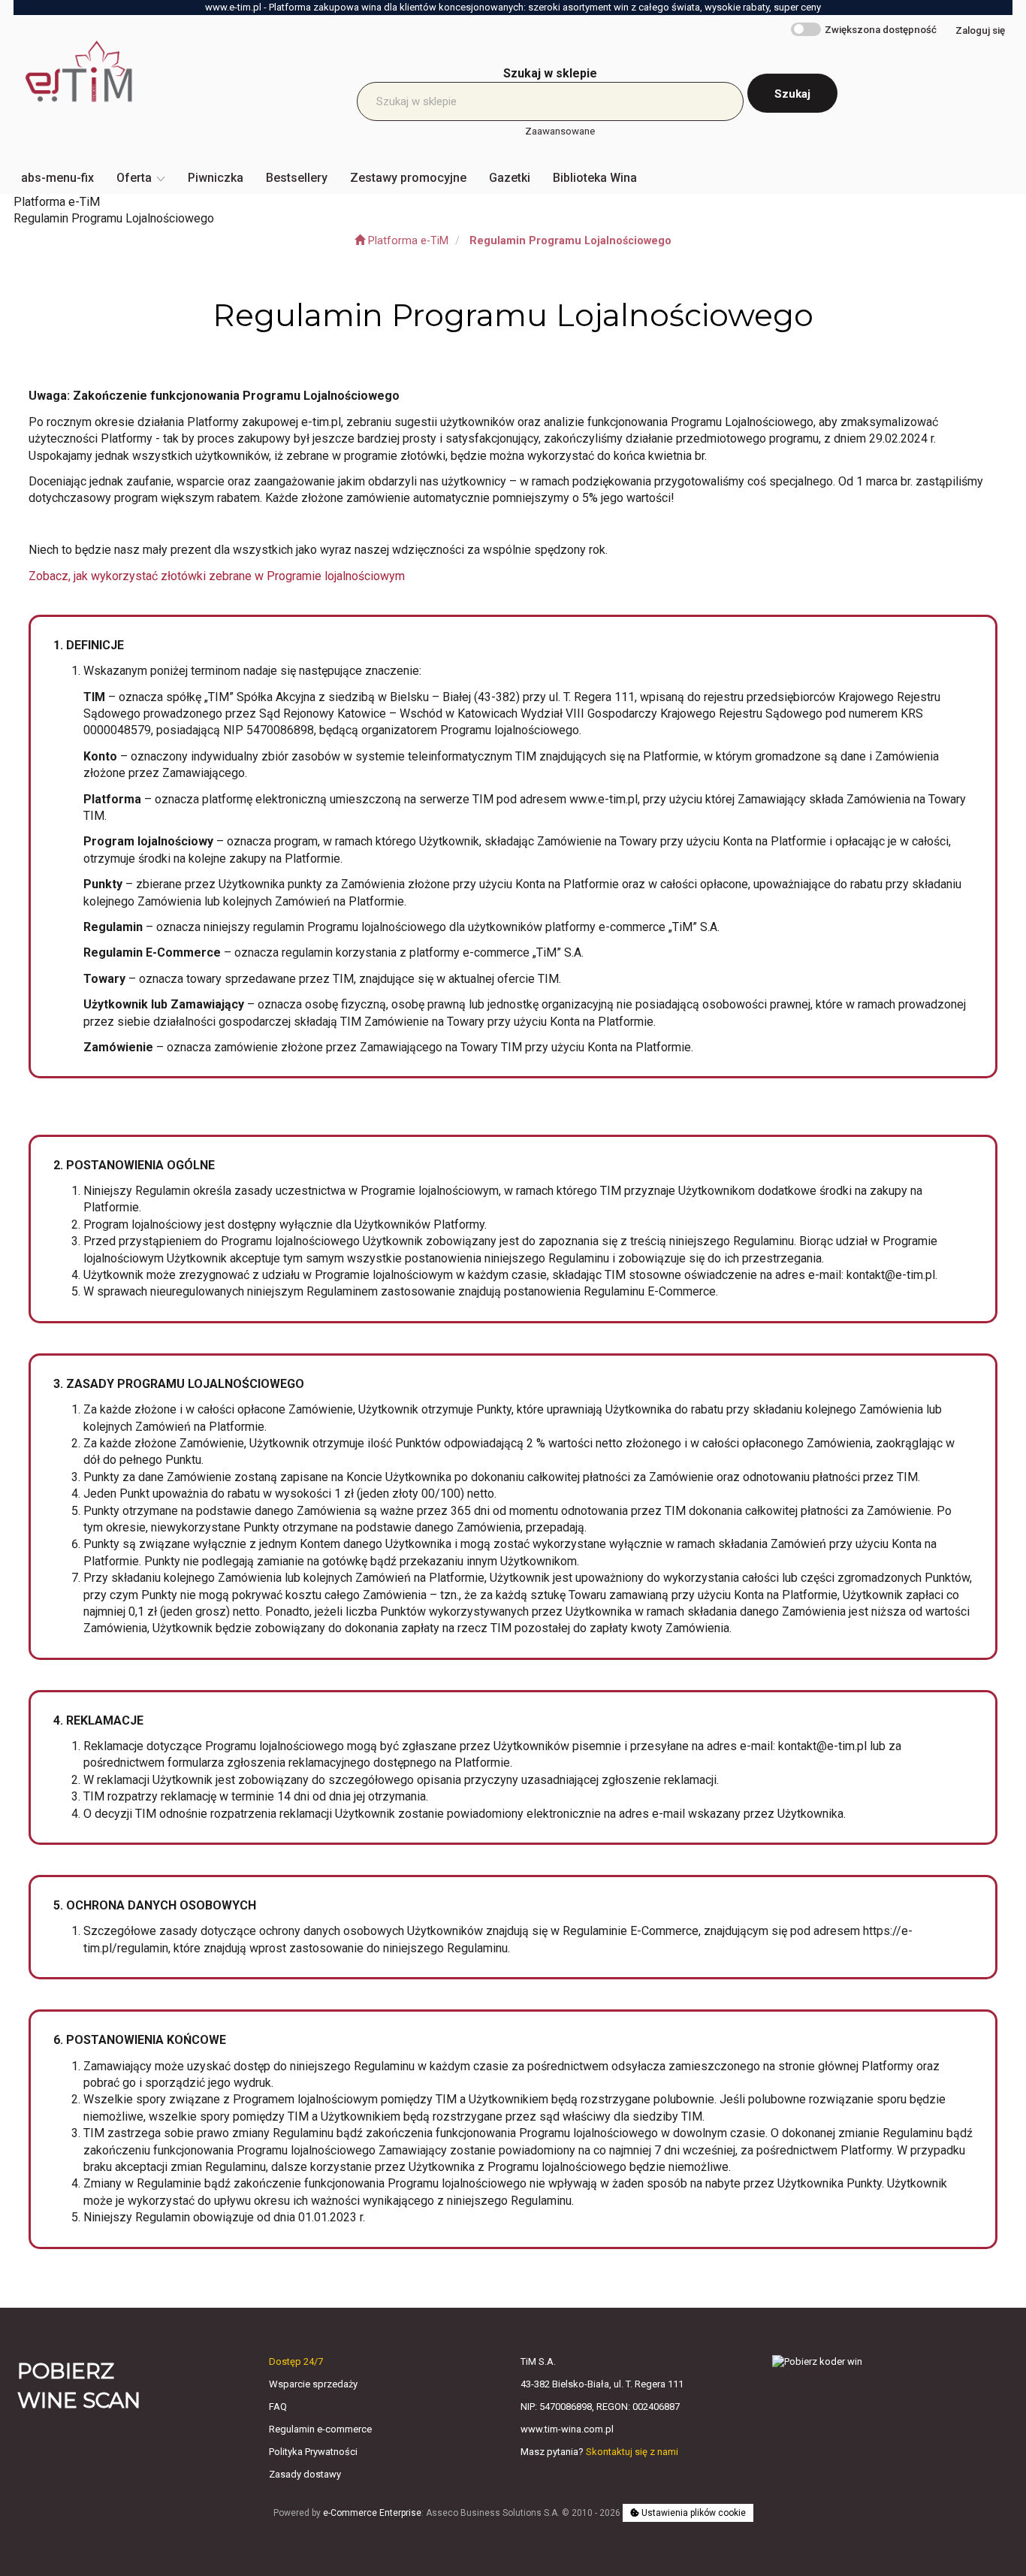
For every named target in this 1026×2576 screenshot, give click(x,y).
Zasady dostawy (305, 2474)
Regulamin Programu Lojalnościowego (570, 241)
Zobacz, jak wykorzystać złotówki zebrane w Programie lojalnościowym (217, 576)
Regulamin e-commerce (320, 2429)
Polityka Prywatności (313, 2452)
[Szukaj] (792, 93)
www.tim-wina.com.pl (567, 2429)
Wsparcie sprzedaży (313, 2384)
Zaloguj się (980, 30)
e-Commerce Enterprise (372, 2513)
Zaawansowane (560, 131)
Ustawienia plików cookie (693, 2513)
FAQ (278, 2407)
